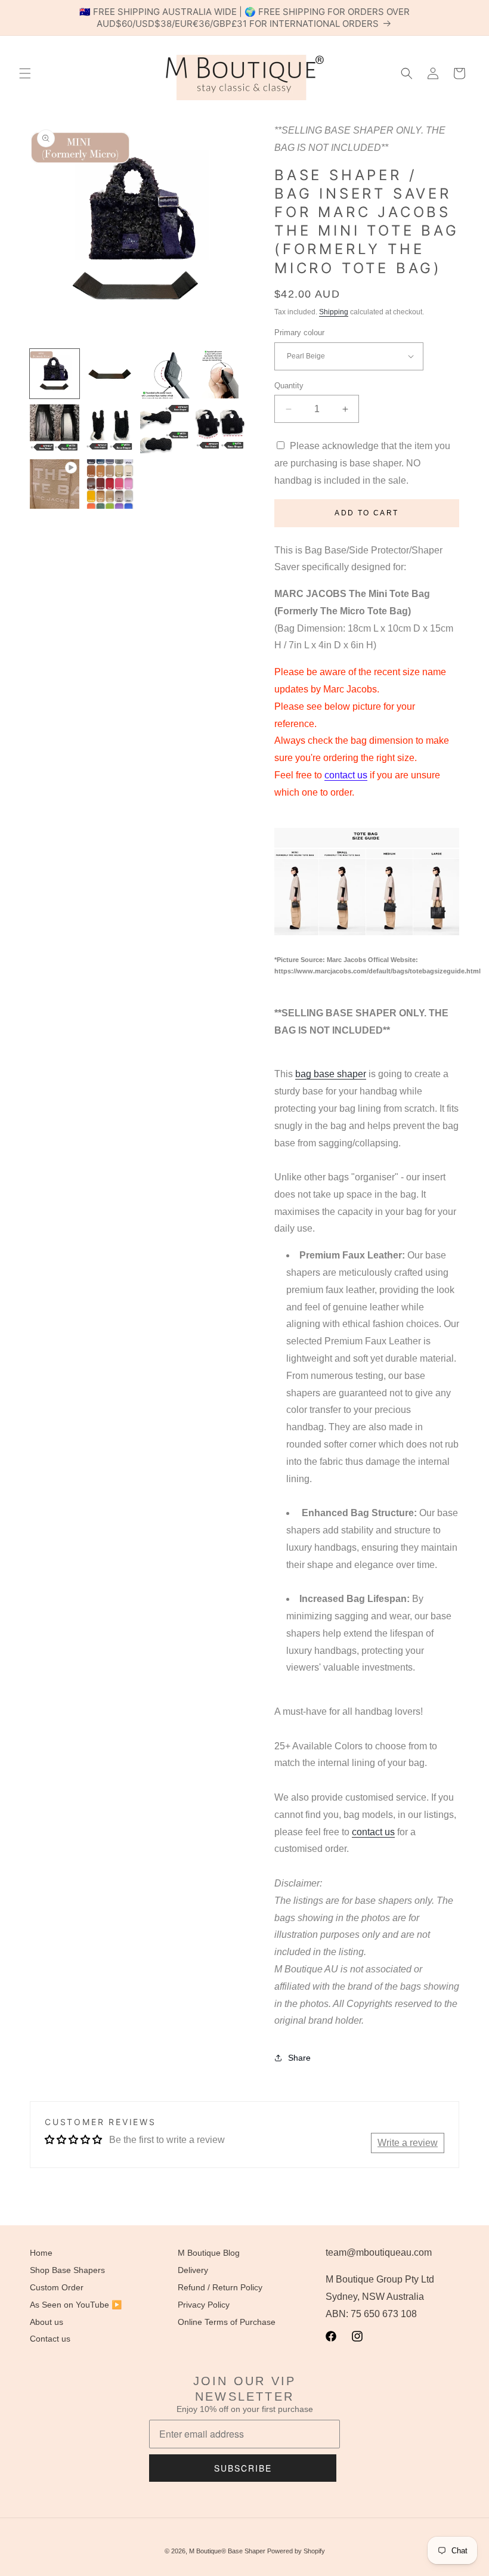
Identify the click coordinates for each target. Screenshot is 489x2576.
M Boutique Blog (209, 2253)
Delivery (193, 2270)
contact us (346, 775)
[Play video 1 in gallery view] (55, 484)
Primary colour (299, 333)
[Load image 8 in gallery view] (220, 429)
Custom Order (57, 2287)
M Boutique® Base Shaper (227, 2551)
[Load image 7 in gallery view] (165, 429)
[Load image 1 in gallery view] (55, 374)
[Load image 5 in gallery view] (55, 429)
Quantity (289, 386)
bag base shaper (331, 1074)
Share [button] (299, 2058)
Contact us (50, 2339)
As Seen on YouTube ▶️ (76, 2305)
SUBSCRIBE (243, 2468)
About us (47, 2322)
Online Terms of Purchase (227, 2322)
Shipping (334, 312)
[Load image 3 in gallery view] (165, 374)
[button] (25, 73)
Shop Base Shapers (67, 2270)
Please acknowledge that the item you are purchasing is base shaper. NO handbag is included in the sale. (362, 463)
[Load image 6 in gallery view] (110, 429)
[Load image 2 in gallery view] (110, 374)
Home (41, 2253)
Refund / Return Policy (220, 2287)
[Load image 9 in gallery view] (110, 484)
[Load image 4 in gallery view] (220, 374)
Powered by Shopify (296, 2551)
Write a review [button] (408, 2143)
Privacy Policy (204, 2305)
